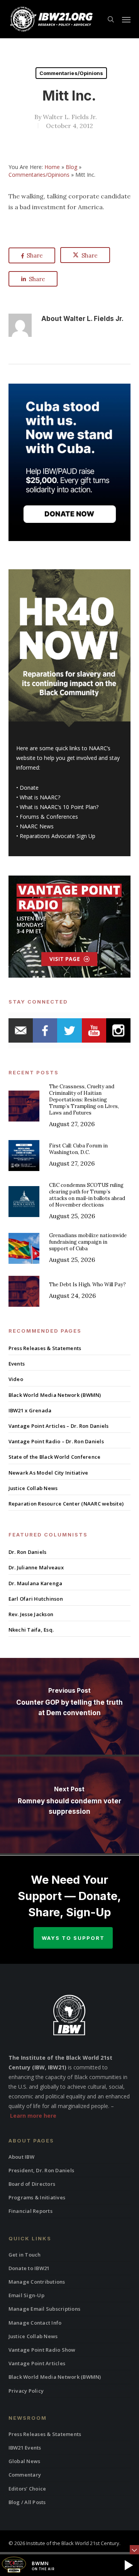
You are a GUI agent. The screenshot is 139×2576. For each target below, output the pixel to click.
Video (16, 1379)
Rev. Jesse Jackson (31, 1614)
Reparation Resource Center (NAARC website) (66, 1504)
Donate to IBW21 (29, 2268)
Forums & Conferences (49, 817)
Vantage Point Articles (37, 2363)
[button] (126, 19)
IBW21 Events (25, 2448)
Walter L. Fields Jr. (70, 117)
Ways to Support (73, 1938)
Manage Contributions (37, 2282)
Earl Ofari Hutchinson (36, 1599)
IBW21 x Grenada (30, 1410)
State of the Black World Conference (55, 1457)
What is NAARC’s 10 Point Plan (58, 807)
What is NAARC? (40, 797)
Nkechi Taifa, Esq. (31, 1630)
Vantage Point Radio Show (42, 2350)
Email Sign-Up (26, 2295)
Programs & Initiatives (37, 2197)
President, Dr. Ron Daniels (42, 2170)
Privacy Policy (26, 2391)
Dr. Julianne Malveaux (36, 1567)
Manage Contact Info (35, 2323)
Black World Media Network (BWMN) (55, 1395)
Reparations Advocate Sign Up (58, 836)
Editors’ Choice (27, 2489)
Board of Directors (32, 2184)
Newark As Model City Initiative (48, 1473)
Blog (71, 167)
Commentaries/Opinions (71, 73)
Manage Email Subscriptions (45, 2309)
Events (17, 1364)
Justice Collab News (33, 1488)
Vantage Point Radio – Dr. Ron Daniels (56, 1441)
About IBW (21, 2157)
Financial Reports (31, 2211)
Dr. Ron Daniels (28, 1552)
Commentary (25, 2475)
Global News (25, 2461)
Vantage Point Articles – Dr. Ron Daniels (59, 1426)
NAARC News (37, 826)
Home (52, 167)
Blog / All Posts (27, 2502)
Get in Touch (25, 2255)
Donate (29, 788)
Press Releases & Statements (45, 1348)
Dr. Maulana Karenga (36, 1583)
